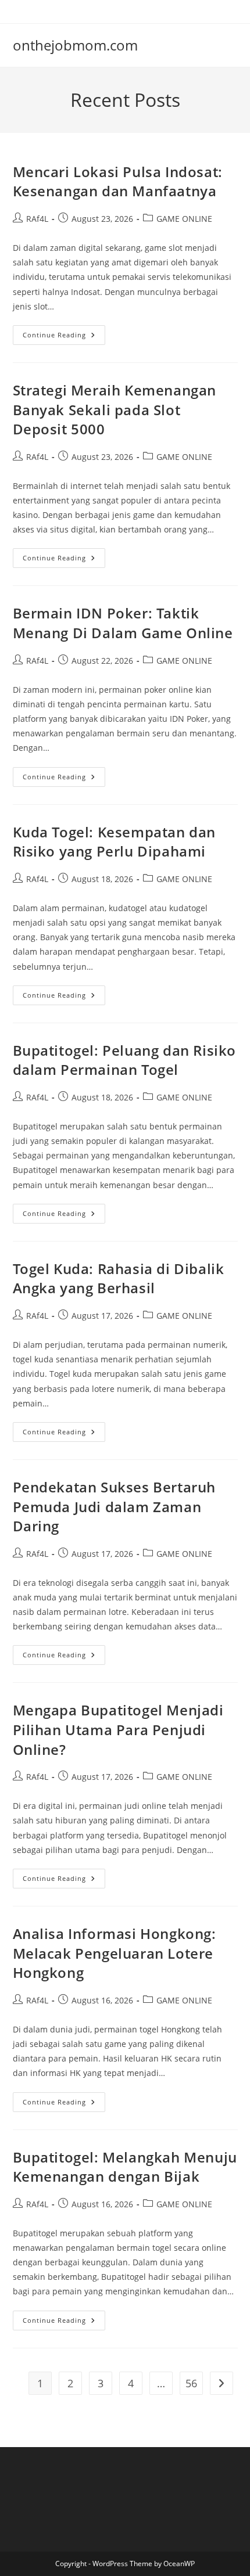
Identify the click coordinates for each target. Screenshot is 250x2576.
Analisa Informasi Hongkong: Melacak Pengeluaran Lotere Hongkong (115, 1953)
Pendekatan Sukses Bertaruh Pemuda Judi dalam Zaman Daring (115, 1506)
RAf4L (37, 219)
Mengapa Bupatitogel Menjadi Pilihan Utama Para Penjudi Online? (118, 1729)
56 (191, 2383)
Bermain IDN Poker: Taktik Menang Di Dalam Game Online (123, 623)
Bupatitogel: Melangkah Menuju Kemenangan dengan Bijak (125, 2167)
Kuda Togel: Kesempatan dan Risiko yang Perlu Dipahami (115, 842)
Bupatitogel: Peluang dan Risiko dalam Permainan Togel (125, 1060)
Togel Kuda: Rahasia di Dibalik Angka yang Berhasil (119, 1278)
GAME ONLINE (184, 219)
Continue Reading (64, 337)
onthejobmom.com (75, 45)
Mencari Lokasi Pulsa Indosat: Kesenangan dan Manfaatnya (118, 181)
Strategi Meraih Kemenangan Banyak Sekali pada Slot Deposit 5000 (115, 409)
